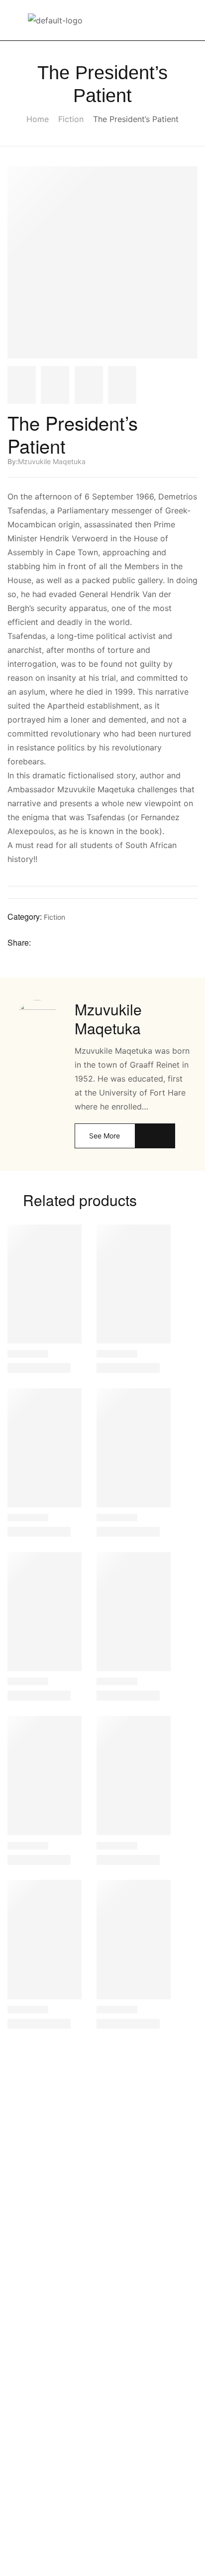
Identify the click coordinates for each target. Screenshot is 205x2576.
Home (38, 119)
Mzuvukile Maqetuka (52, 461)
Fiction (71, 119)
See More (104, 1136)
